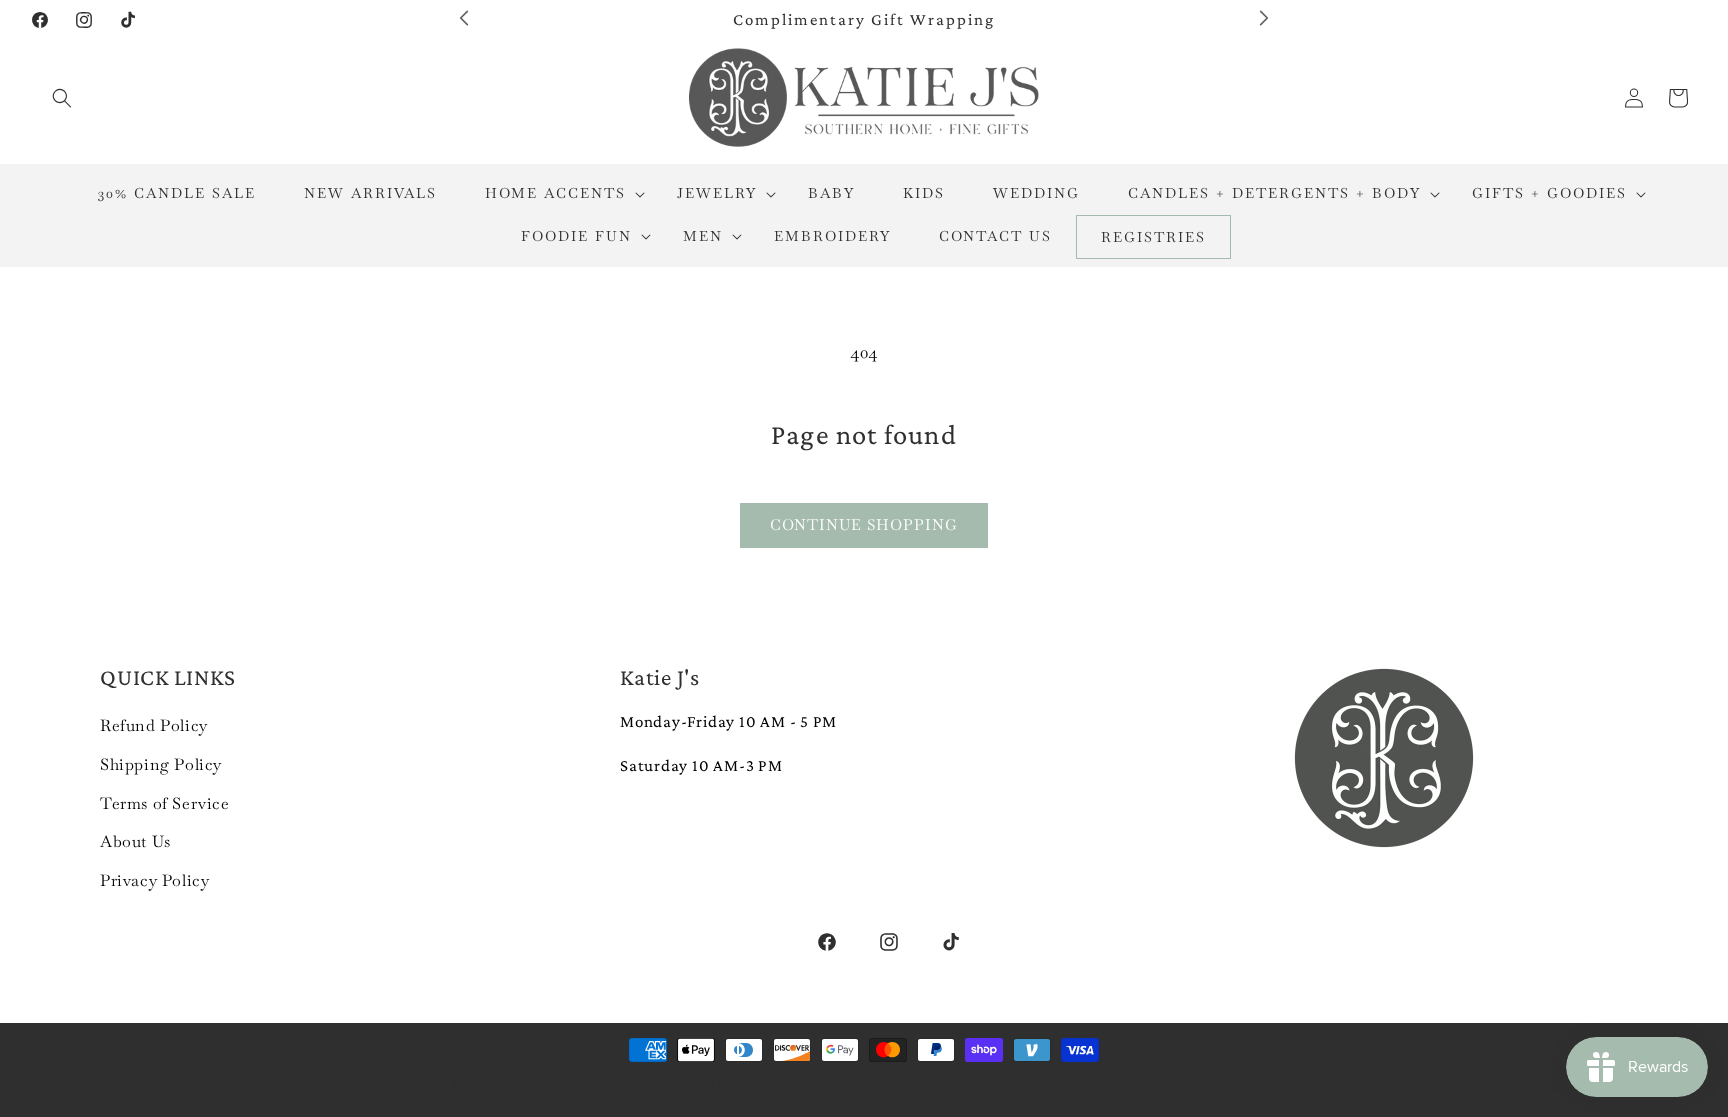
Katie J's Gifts (375, 1087)
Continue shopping (864, 524)
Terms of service (1124, 1087)
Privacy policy (966, 1087)
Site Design (691, 1087)
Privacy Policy (154, 880)
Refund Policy (154, 725)
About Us (135, 841)
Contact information (1467, 1087)
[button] (62, 98)
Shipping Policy (161, 763)
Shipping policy (1285, 1087)
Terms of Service (165, 802)
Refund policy (821, 1087)
